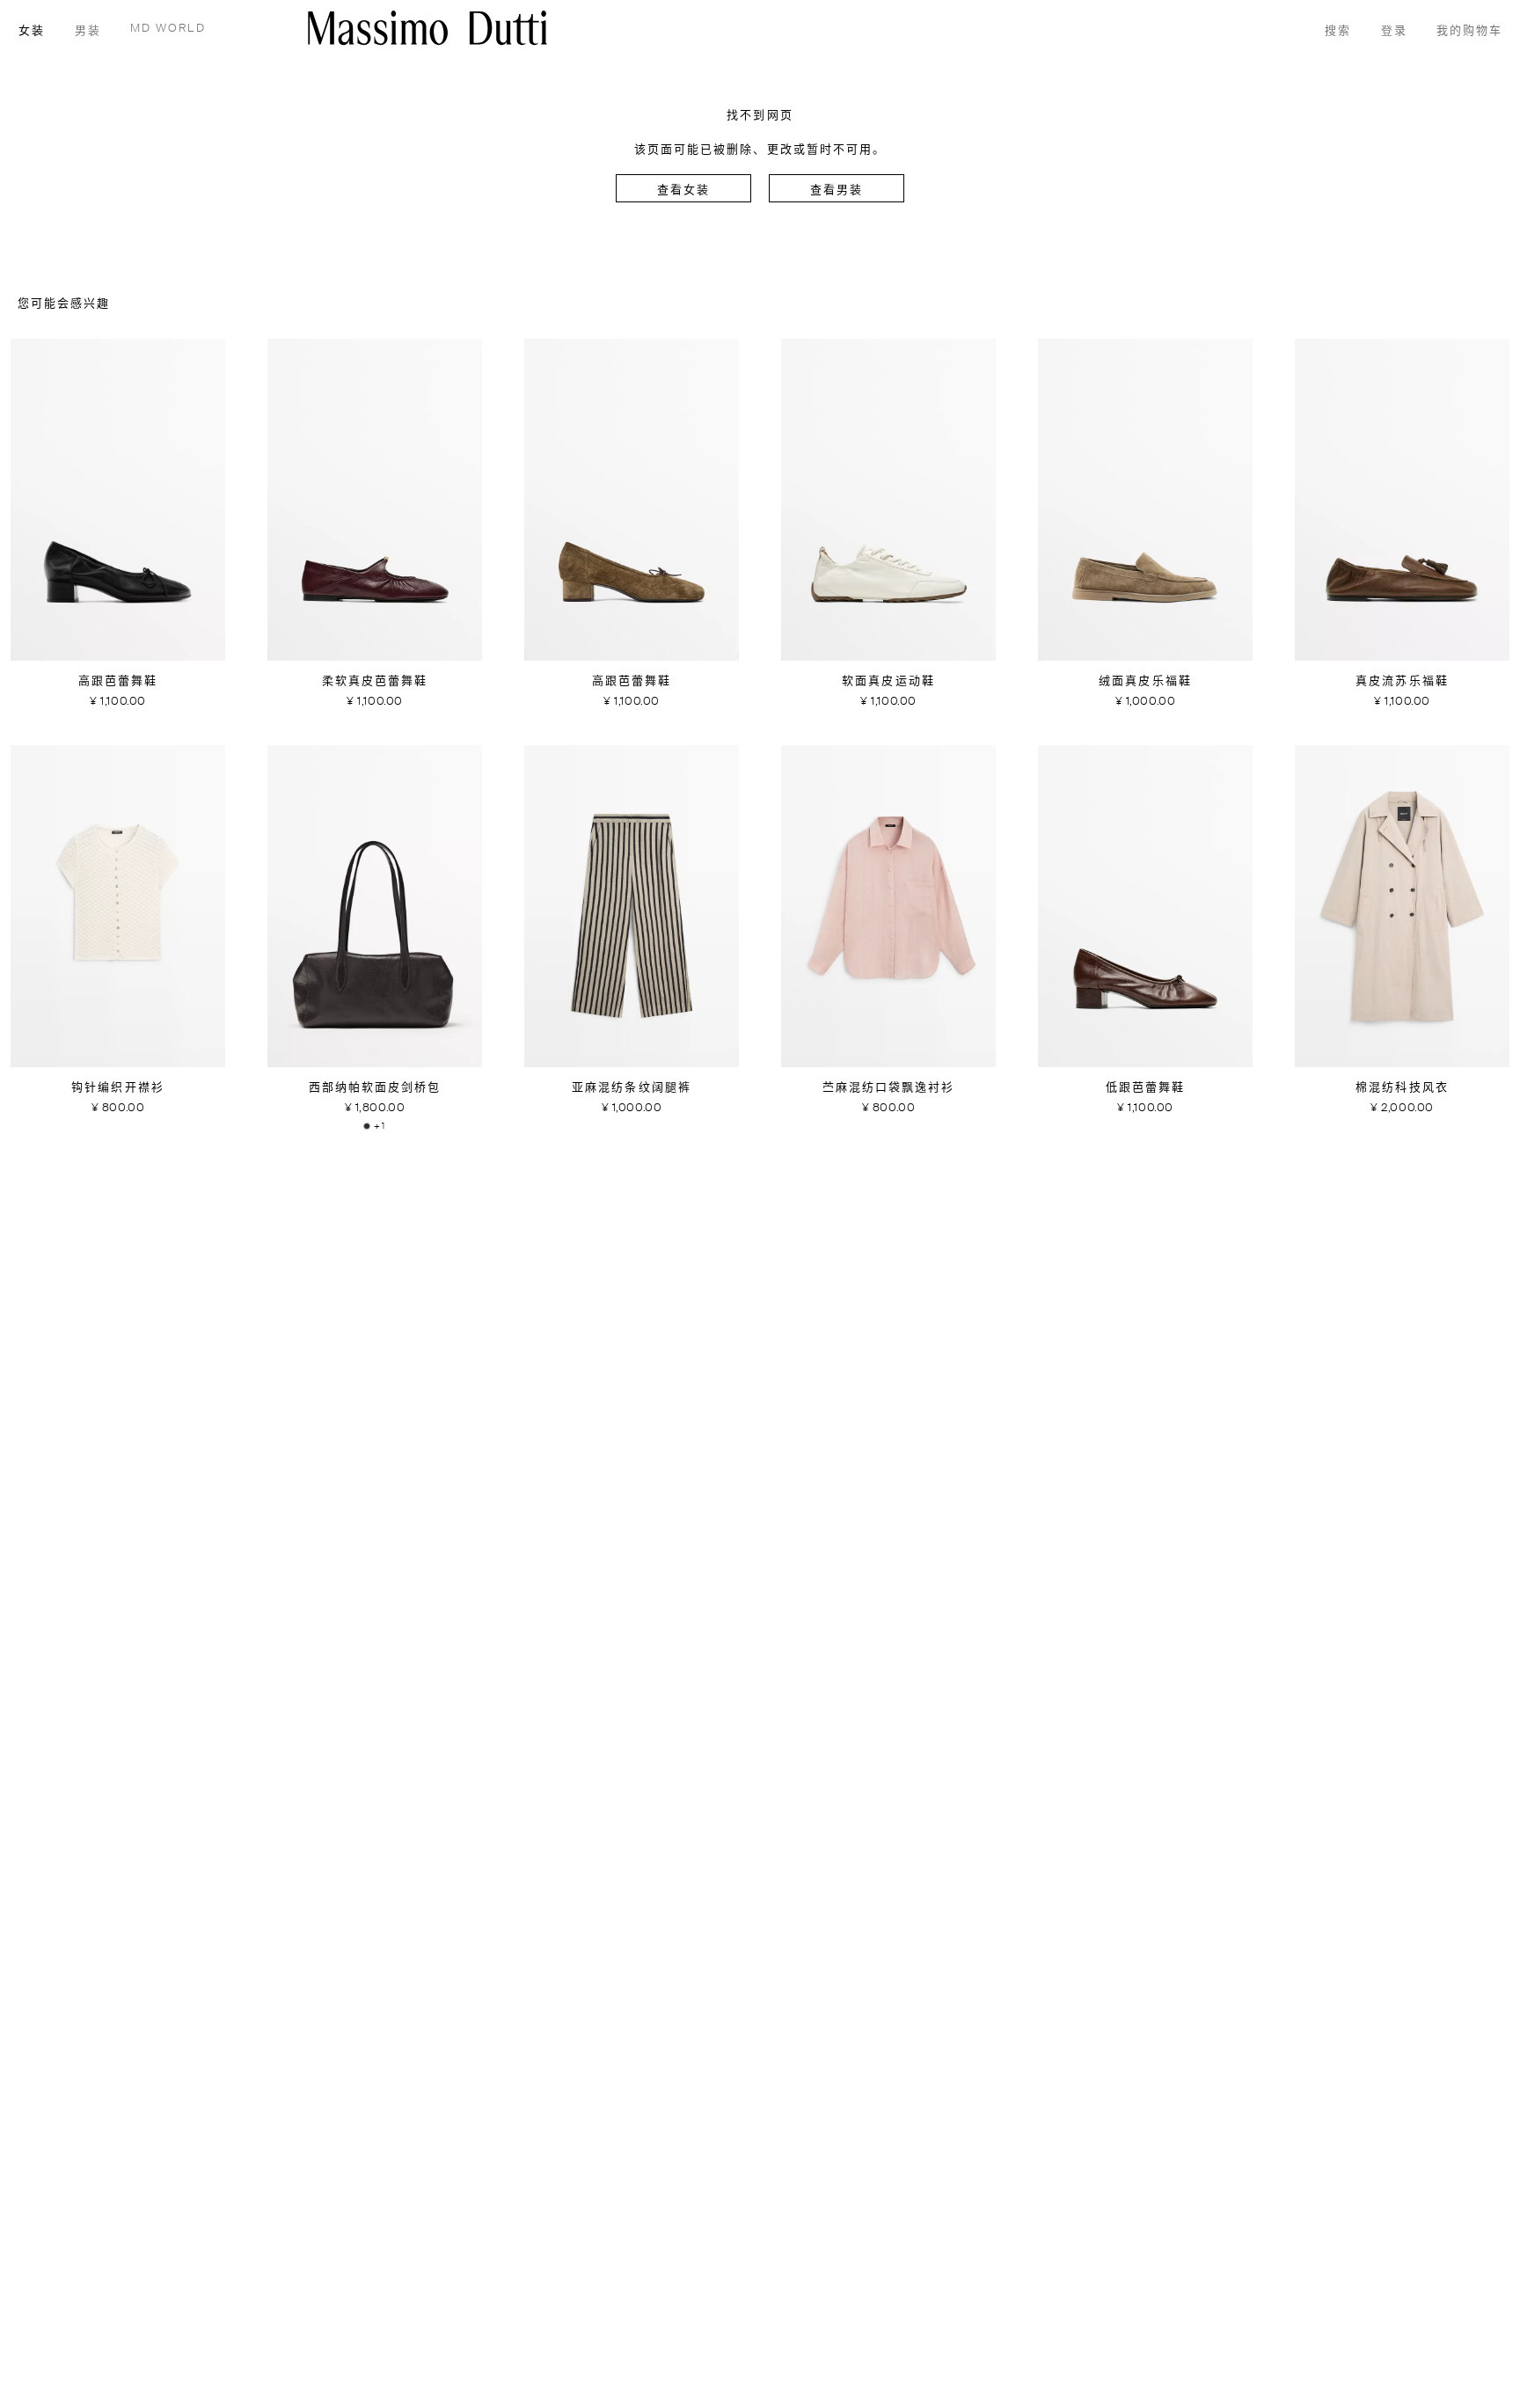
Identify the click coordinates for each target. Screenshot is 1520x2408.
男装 (88, 31)
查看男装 (837, 190)
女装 (32, 31)
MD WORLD (168, 29)
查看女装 (683, 190)
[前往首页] (427, 28)
